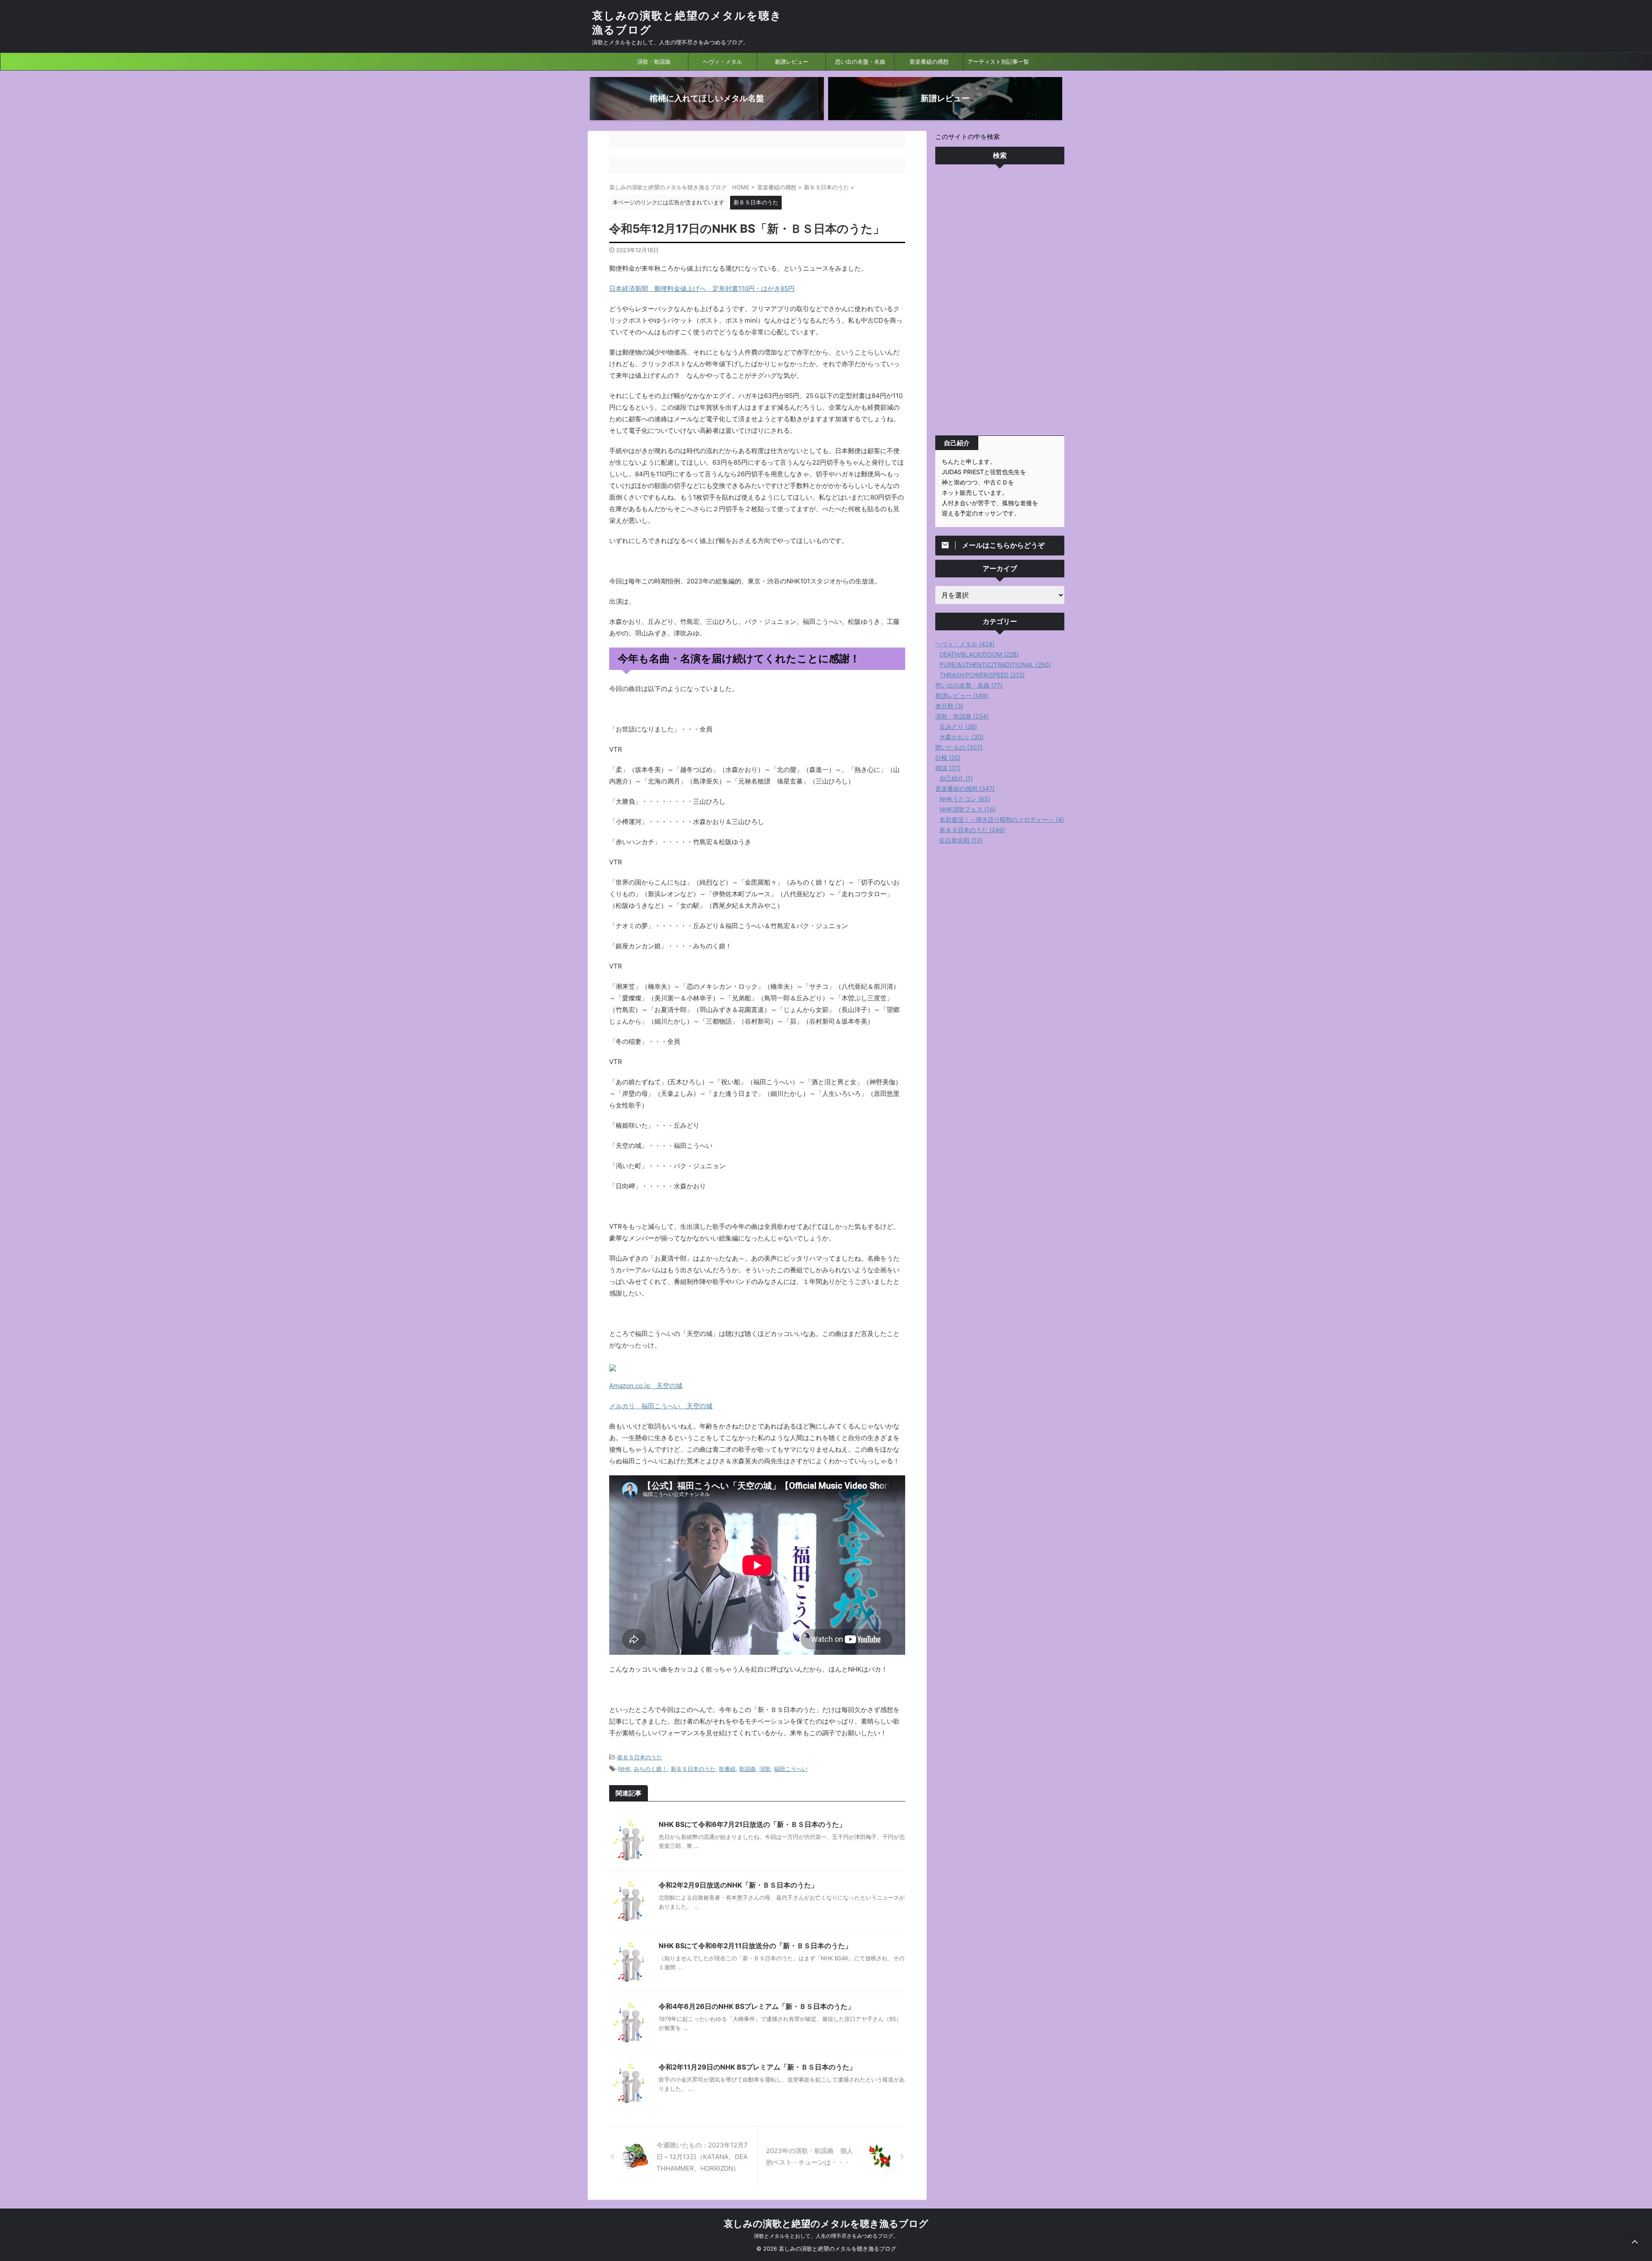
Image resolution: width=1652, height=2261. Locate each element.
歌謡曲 (747, 1769)
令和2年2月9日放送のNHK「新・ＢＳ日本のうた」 (738, 1885)
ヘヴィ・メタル (723, 62)
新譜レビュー (792, 62)
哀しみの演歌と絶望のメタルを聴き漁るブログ (826, 2224)
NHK (624, 1769)
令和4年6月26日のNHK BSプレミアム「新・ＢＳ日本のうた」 (757, 2006)
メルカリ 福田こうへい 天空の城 (661, 1406)
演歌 (765, 1769)
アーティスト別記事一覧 (998, 62)
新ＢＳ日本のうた (640, 1757)
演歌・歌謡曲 (654, 62)
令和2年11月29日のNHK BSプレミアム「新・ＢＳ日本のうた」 (757, 2067)
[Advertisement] (1000, 302)
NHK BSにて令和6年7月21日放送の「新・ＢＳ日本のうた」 (752, 1824)
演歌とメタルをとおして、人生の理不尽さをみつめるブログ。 (826, 2236)
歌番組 (727, 1769)
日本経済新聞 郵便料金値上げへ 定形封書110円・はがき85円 (702, 288)
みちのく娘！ (650, 1769)
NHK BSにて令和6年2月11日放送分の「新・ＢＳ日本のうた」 (755, 1946)
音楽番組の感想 (929, 62)
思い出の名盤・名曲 (860, 62)
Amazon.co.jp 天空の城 (646, 1386)
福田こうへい (791, 1769)
